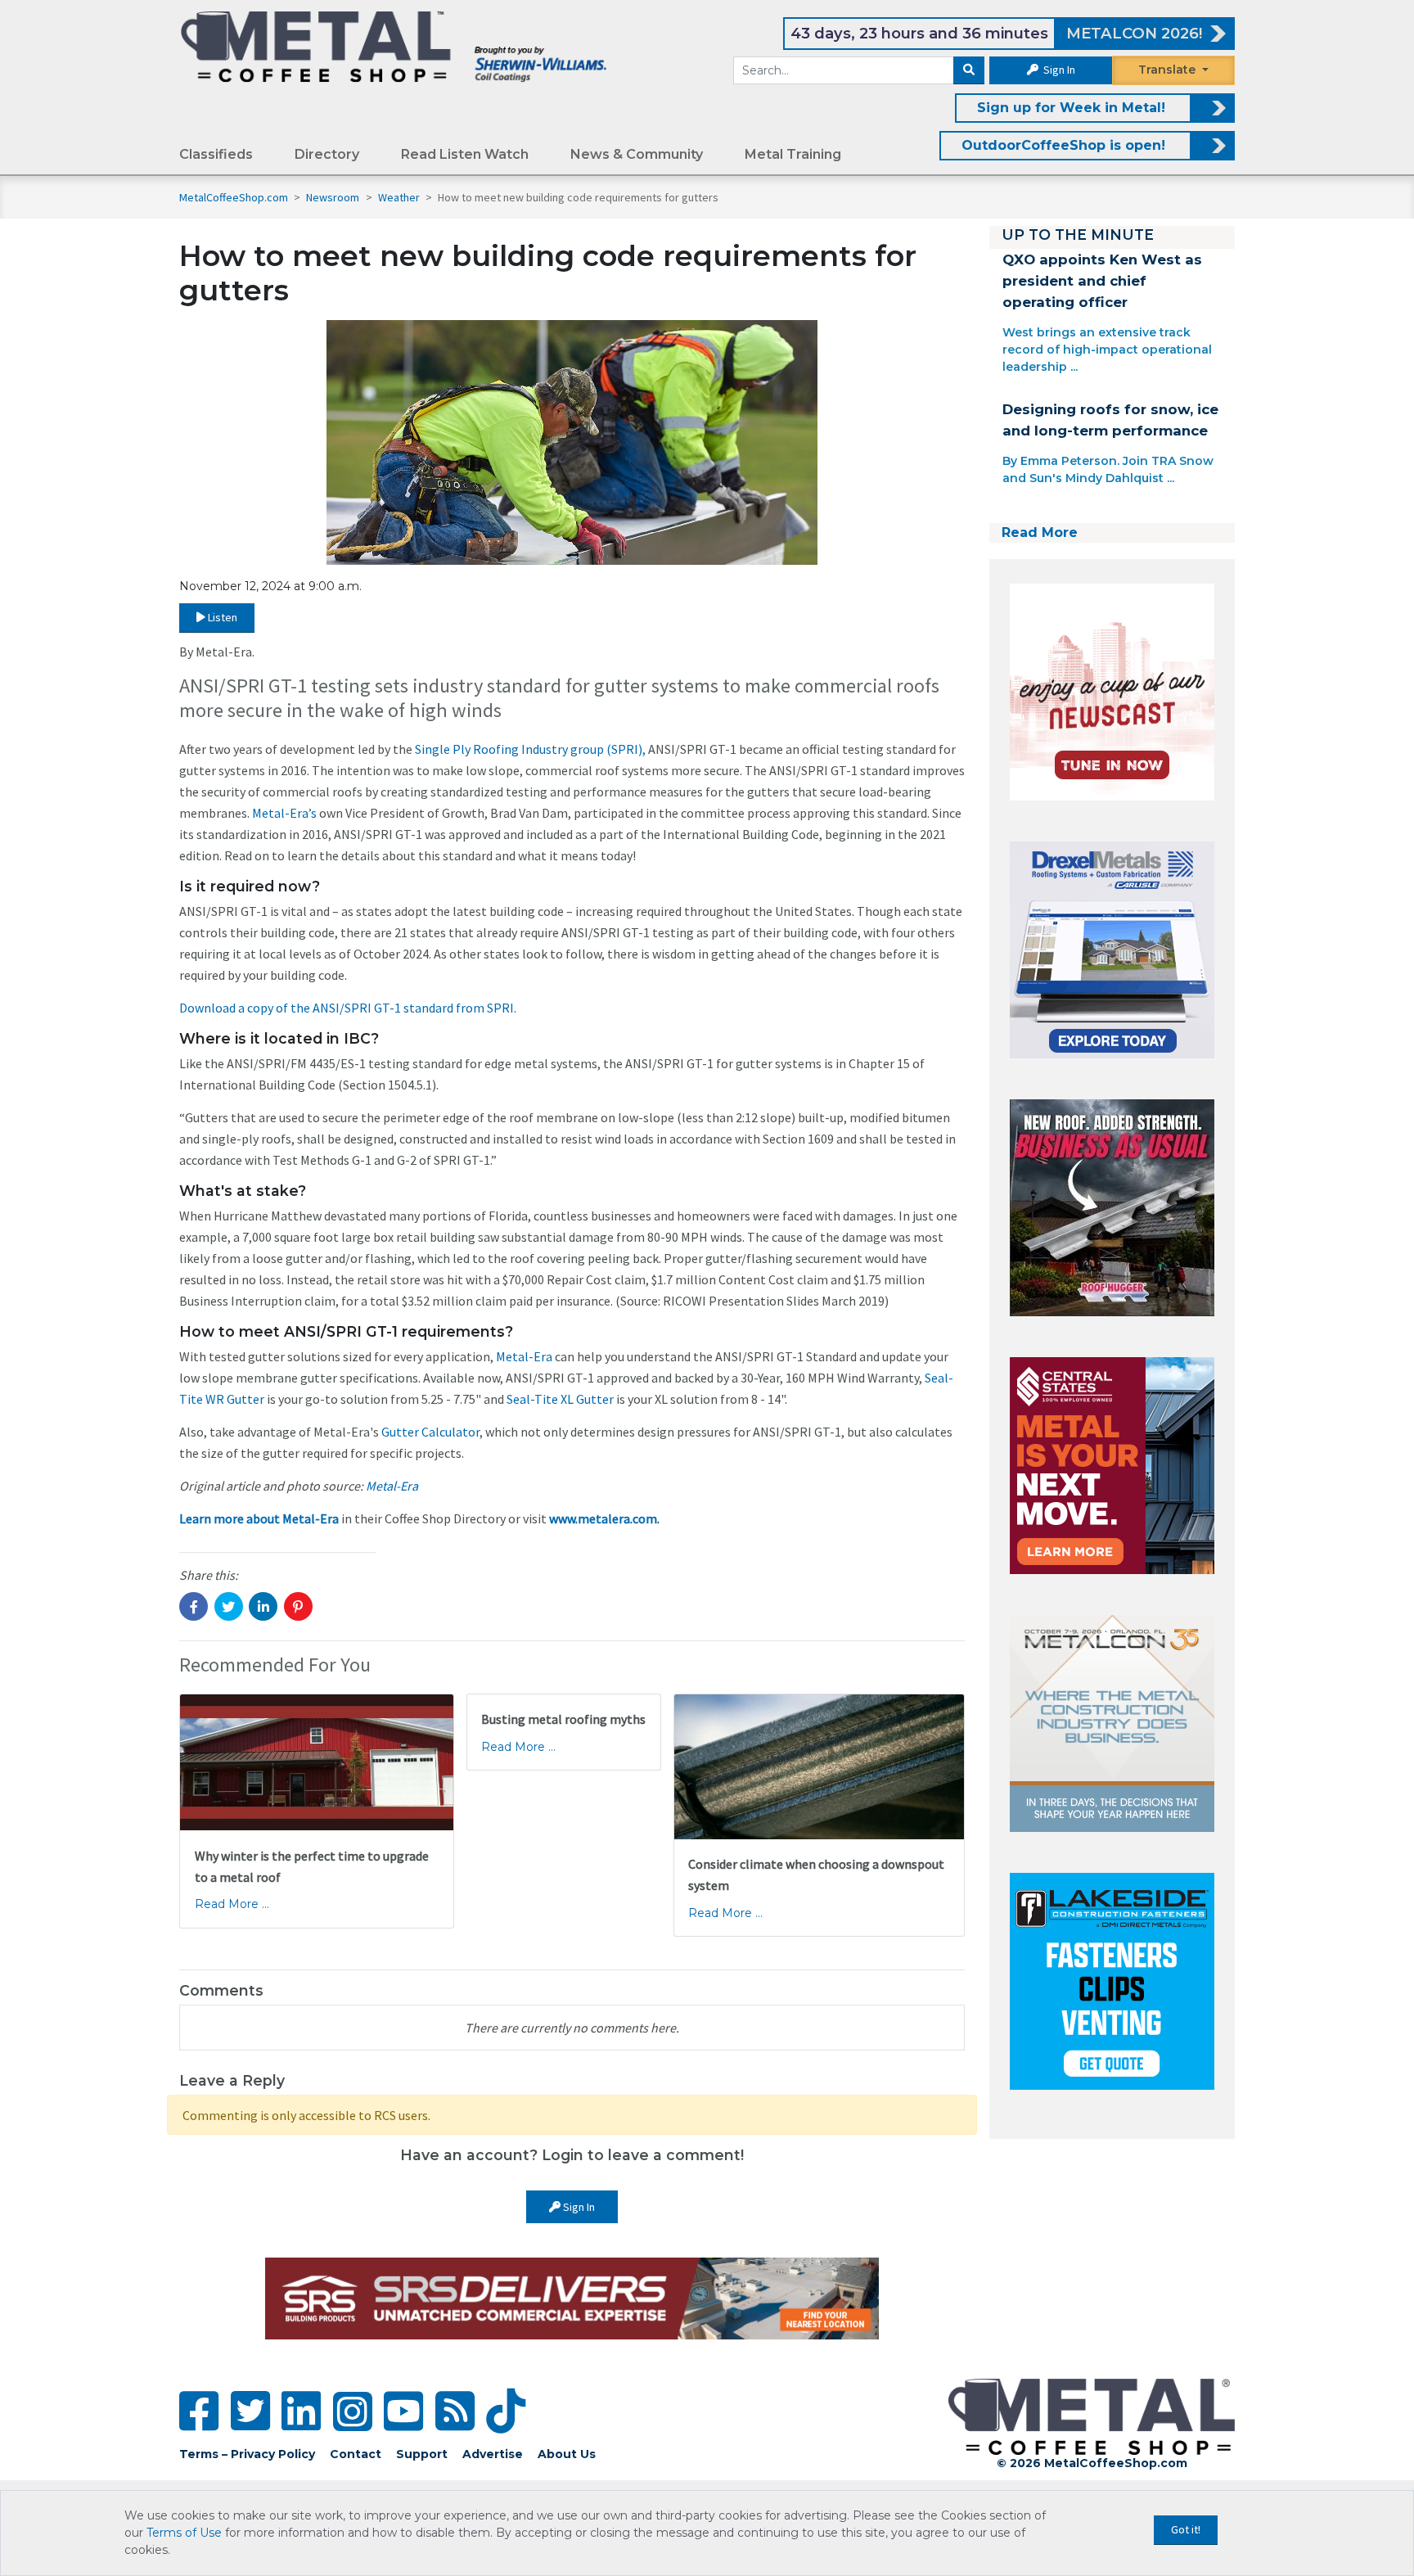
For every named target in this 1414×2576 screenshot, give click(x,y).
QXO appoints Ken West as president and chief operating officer (1102, 281)
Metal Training (793, 154)
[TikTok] (506, 2411)
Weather (400, 197)
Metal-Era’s (284, 813)
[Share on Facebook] (194, 1606)
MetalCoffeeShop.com (234, 197)
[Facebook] (199, 2411)
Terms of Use (184, 2533)
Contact (356, 2454)
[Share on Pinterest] (298, 1606)
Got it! (1186, 2529)
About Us (567, 2454)
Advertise (493, 2454)
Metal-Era (524, 1356)
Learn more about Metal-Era (259, 1518)
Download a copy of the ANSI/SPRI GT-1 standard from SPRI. (348, 1008)
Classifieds (216, 154)
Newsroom (334, 197)
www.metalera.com (603, 1518)
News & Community (637, 154)
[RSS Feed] (455, 2411)
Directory (327, 154)
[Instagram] (353, 2411)
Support (422, 2454)
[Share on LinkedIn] (263, 1606)
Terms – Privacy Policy (247, 2454)
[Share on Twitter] (229, 1606)
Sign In (1058, 70)
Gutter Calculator (430, 1432)
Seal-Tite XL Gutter (560, 1399)
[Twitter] (250, 2411)
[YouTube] (403, 2411)
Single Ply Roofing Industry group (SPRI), (530, 749)
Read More (1040, 532)
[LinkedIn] (301, 2411)
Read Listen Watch (465, 154)
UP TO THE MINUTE (1078, 235)
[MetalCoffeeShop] (394, 46)
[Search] (969, 70)
